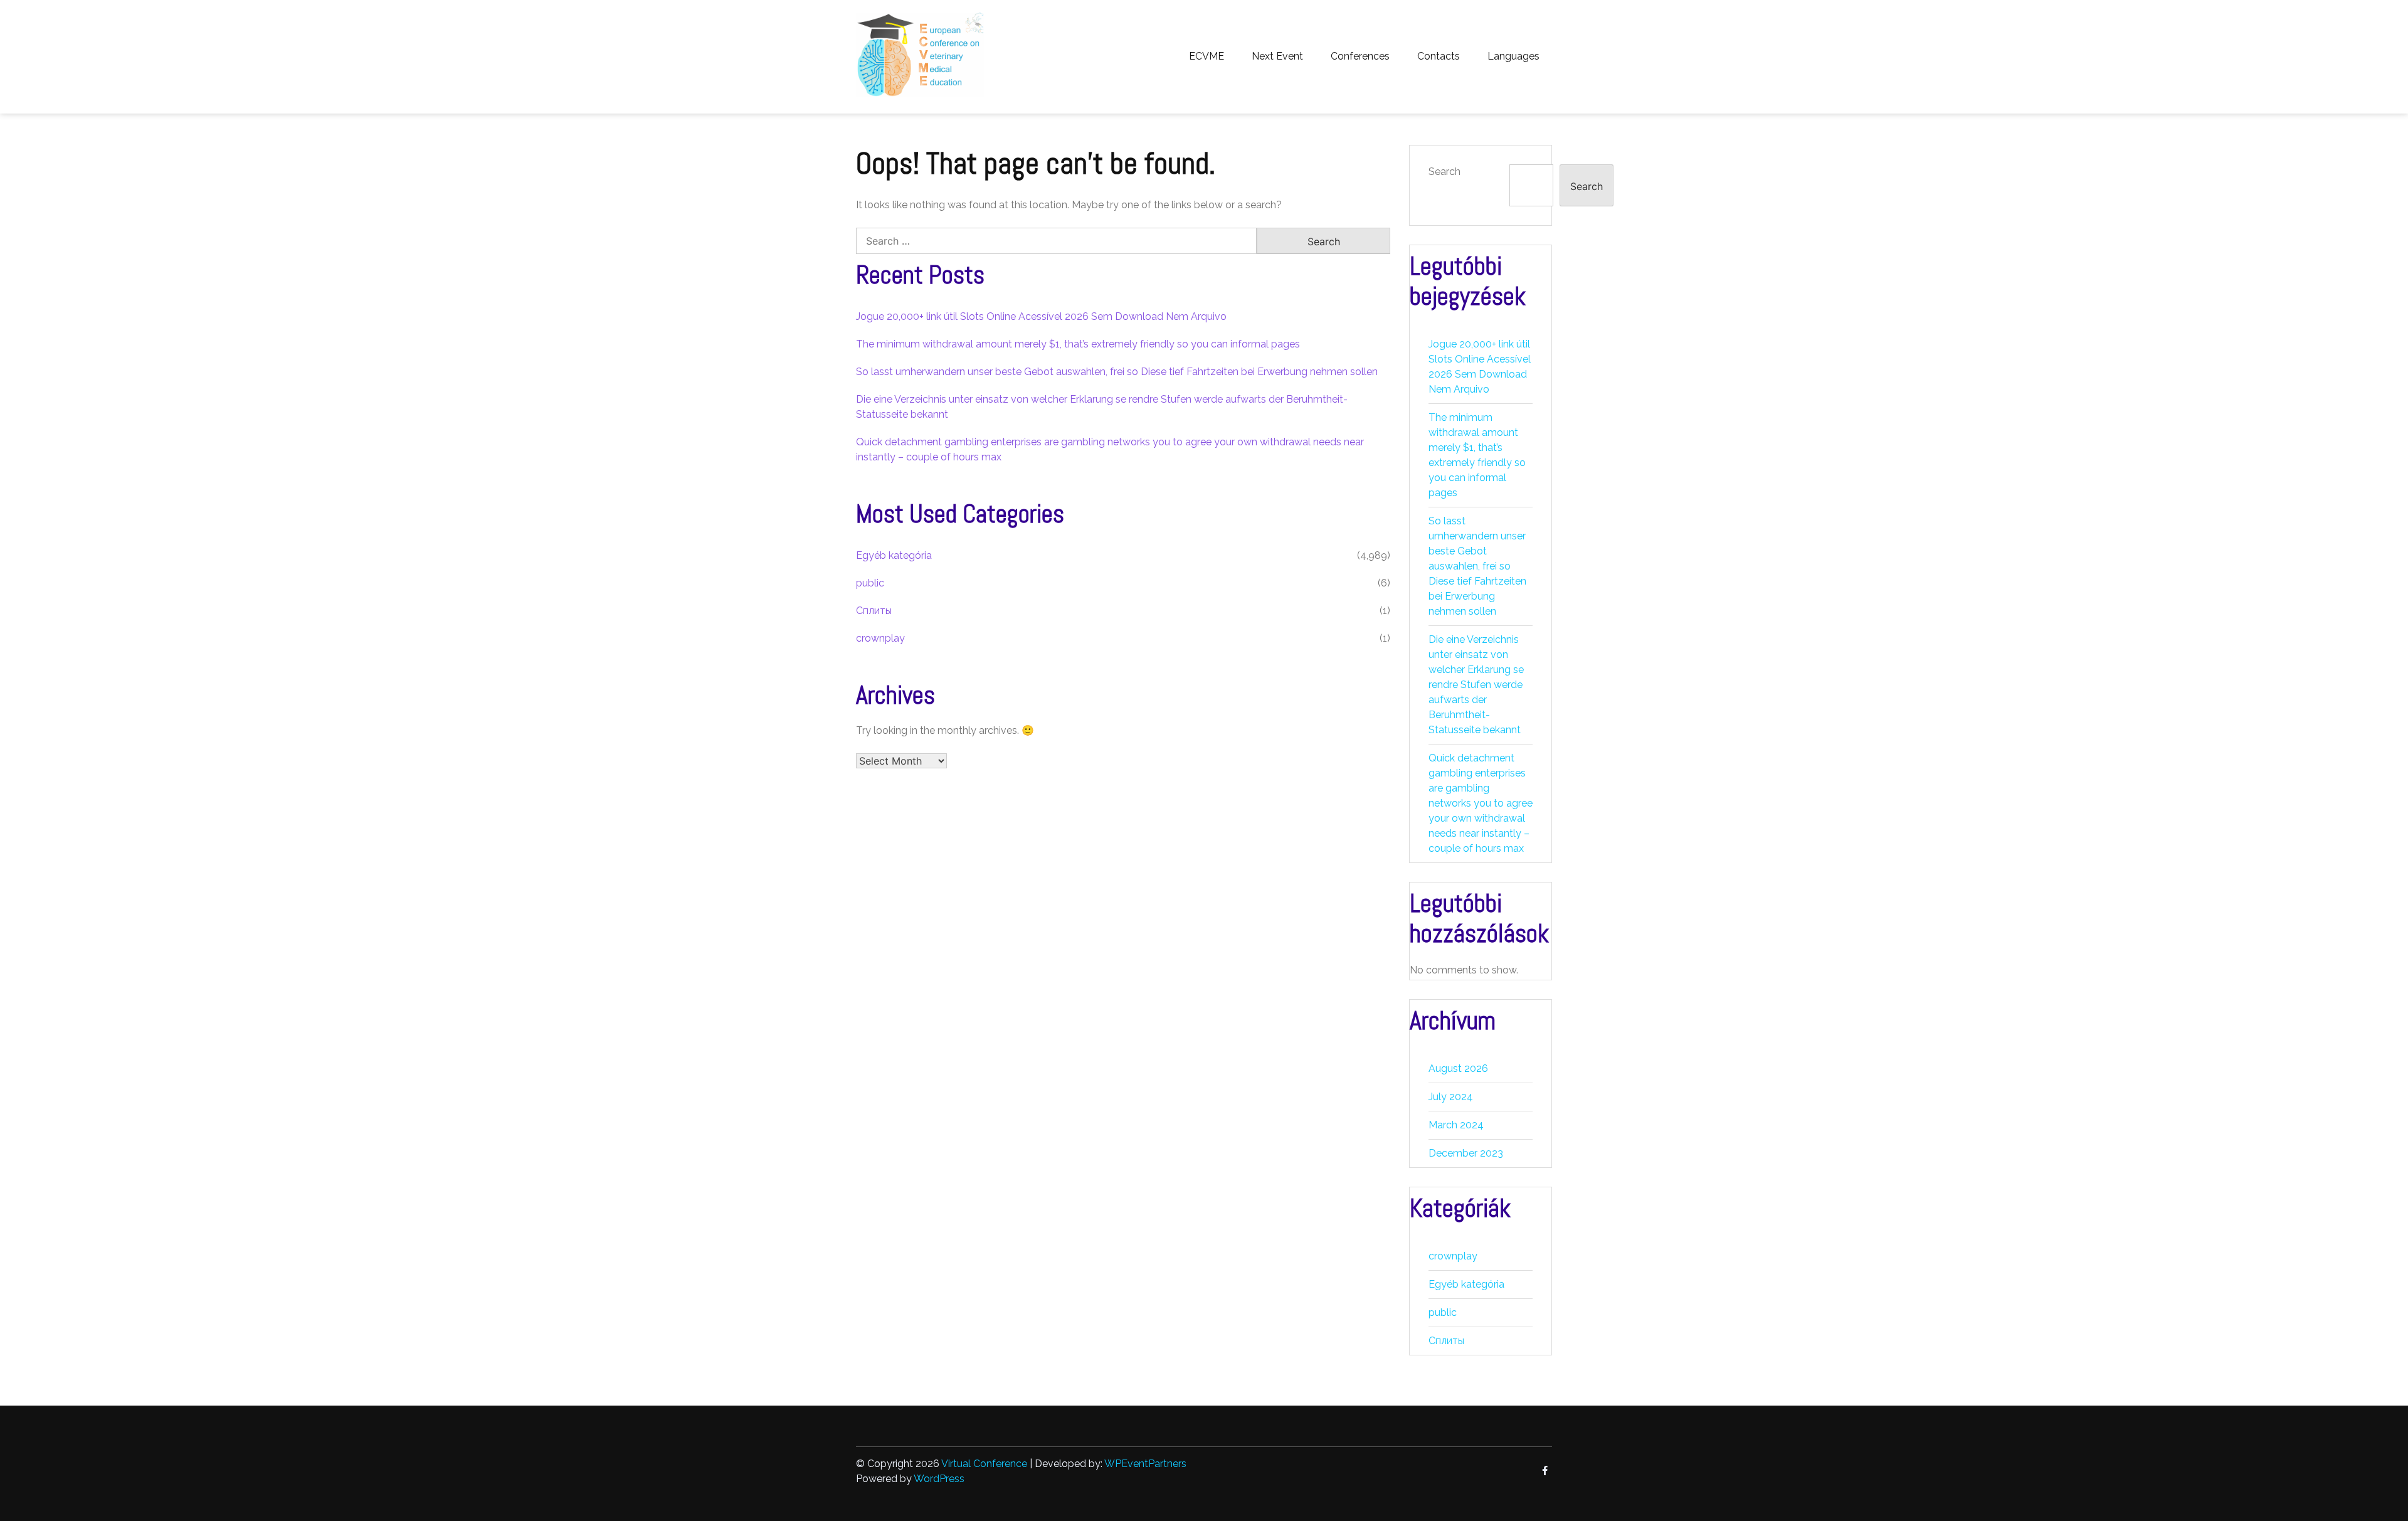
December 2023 (1466, 1153)
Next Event (1277, 56)
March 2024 (1456, 1125)
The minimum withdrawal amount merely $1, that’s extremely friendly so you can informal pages (1078, 344)
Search (1444, 172)
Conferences (1360, 56)
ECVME (1207, 56)
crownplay (880, 638)
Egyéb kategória (894, 555)
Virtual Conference (984, 1464)
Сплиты (874, 611)
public (870, 583)
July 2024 (1451, 1097)
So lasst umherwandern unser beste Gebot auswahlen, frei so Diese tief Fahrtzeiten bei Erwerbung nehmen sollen (1117, 372)
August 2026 (1458, 1068)
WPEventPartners (1145, 1464)
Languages (1513, 56)
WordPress (939, 1479)
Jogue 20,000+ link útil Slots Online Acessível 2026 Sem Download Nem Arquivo (1041, 316)
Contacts (1439, 56)
